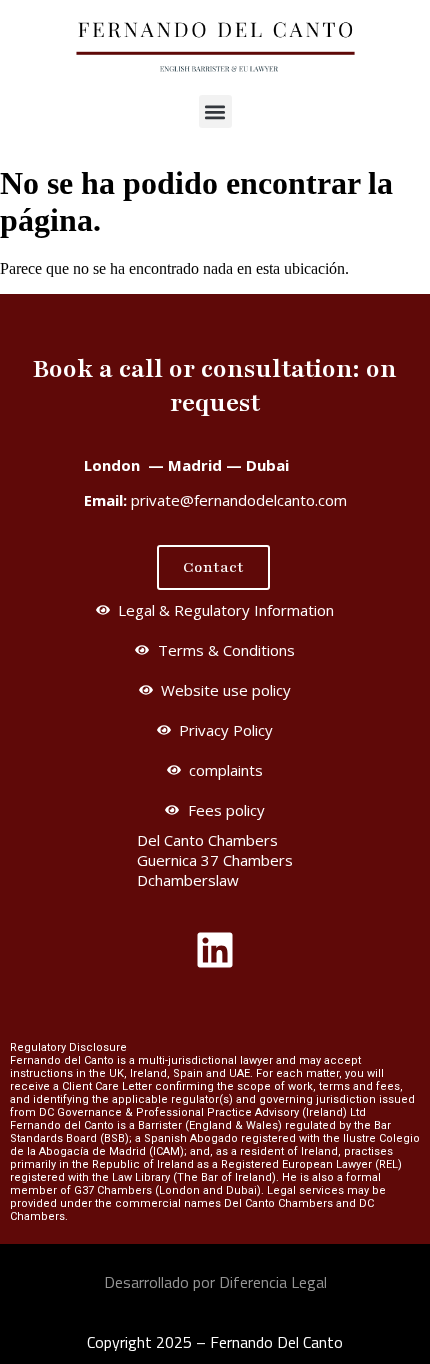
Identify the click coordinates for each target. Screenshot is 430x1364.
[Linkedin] (215, 950)
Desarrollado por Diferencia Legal (215, 1282)
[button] (215, 111)
